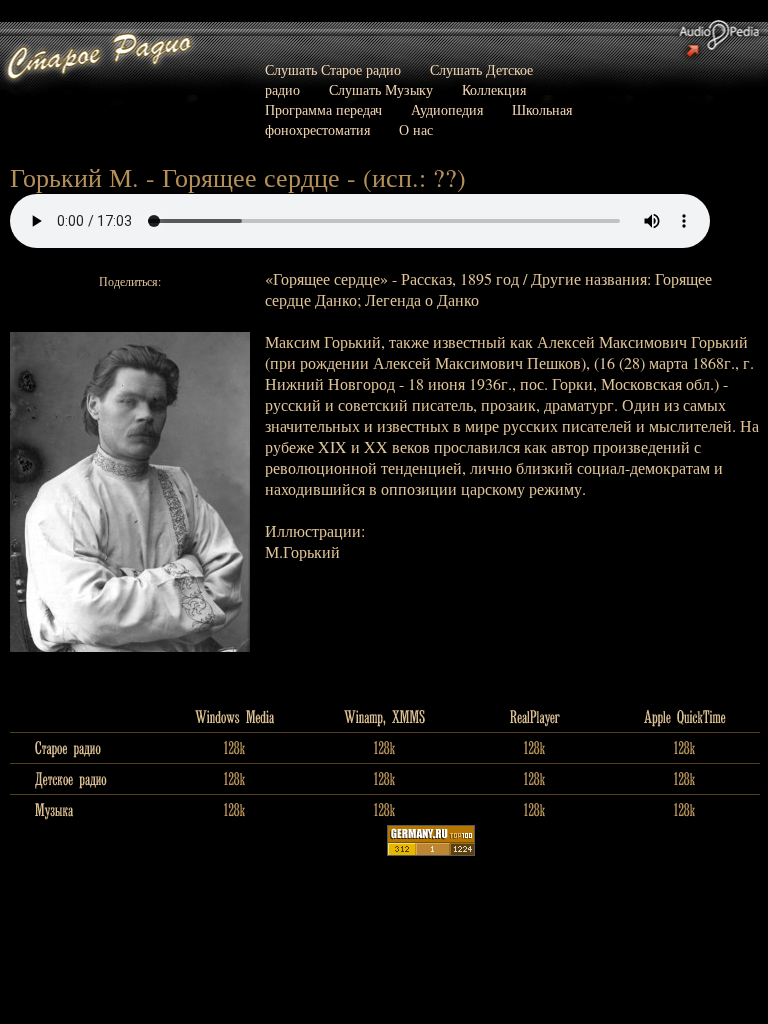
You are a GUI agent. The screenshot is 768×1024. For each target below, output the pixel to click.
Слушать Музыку (381, 89)
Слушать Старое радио (333, 69)
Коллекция (494, 89)
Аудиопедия (447, 109)
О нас (416, 129)
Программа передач (323, 109)
